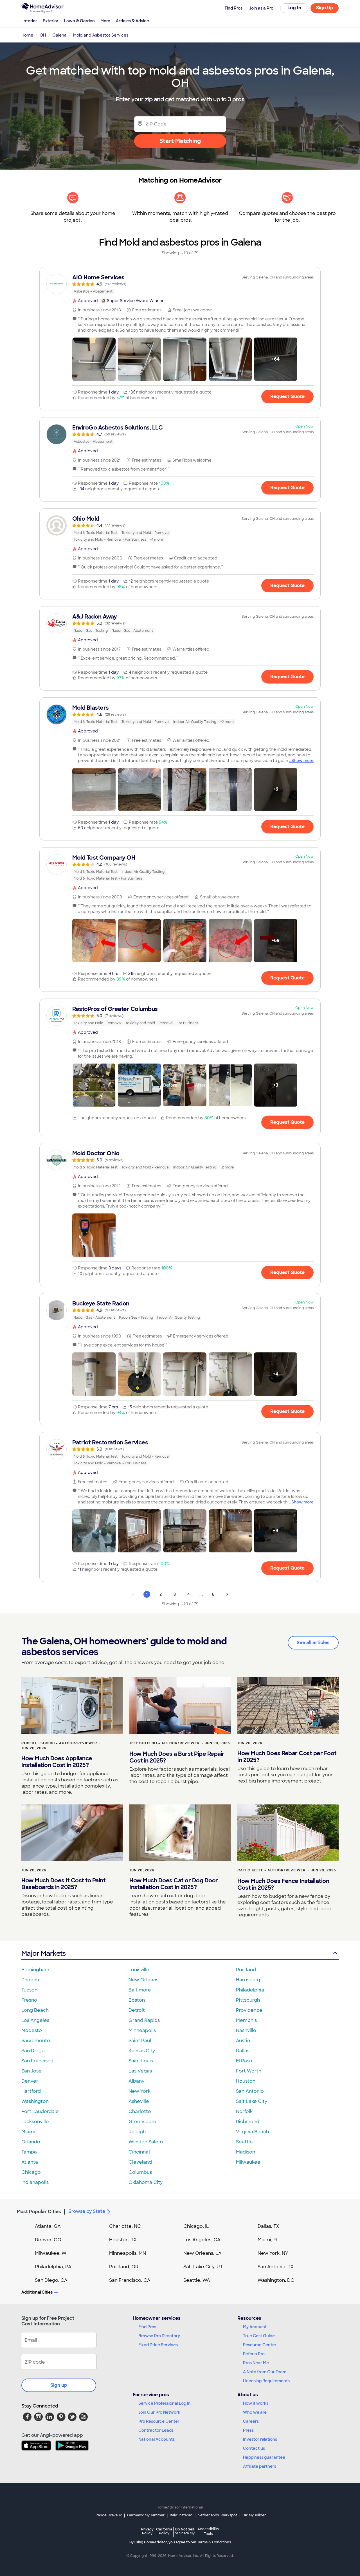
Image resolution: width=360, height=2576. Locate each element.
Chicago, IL (196, 2226)
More (105, 21)
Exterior (51, 21)
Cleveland (140, 2162)
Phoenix (31, 1980)
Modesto (32, 2030)
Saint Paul (140, 2041)
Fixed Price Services (158, 2345)
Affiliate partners (260, 2466)
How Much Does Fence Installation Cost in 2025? (283, 1884)
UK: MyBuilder (254, 2515)
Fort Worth (249, 2071)
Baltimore (140, 1990)
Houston (246, 2081)
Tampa (29, 2152)
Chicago (31, 2172)
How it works (256, 2403)
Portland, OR (124, 2267)
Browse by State (87, 2211)
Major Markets (43, 1953)
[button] (94, 359)
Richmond (248, 2122)
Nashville (246, 2030)
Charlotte (140, 2111)
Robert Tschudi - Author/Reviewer (59, 1743)
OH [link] (43, 35)
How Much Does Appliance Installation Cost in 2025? (57, 1762)
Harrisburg (248, 1980)
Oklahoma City (146, 2182)
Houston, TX (123, 2240)
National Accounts (157, 2439)
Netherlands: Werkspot (217, 2515)
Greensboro (142, 2122)
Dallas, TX (268, 2226)
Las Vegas (140, 2071)
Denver (30, 2081)
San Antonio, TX (276, 2267)
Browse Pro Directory (159, 2336)
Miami (28, 2132)
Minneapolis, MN (128, 2253)
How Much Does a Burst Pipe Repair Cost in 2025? (177, 1757)
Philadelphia (250, 1990)
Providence (249, 2010)
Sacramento (36, 2041)
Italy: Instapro (181, 2515)
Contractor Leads (156, 2430)
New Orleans (143, 1980)
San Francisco (37, 2061)
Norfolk (244, 2111)
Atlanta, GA (48, 2226)
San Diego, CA (51, 2280)
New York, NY (273, 2253)
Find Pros (147, 2327)
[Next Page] (227, 1594)
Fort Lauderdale (40, 2111)
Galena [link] (59, 35)
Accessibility (208, 2532)
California (164, 2531)
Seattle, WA (197, 2280)
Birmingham (35, 1970)
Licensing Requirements (266, 2381)
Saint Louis (141, 2061)
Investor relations (260, 2439)
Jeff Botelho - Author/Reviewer (164, 1743)
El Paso (244, 2061)
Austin (243, 2041)
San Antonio (250, 2091)
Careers (251, 2421)
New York (139, 2091)
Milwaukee (248, 2162)
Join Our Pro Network (159, 2412)
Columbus (140, 2172)
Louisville (139, 1970)
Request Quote (287, 396)
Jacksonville (35, 2122)
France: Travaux (108, 2515)
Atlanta (30, 2162)
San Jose (31, 2071)
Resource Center (260, 2345)
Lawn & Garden (79, 21)
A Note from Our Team (265, 2372)
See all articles (313, 1643)
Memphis (246, 2020)
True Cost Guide (259, 2336)
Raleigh (137, 2132)
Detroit (137, 2010)
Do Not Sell (185, 2531)
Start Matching (180, 141)
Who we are (255, 2412)
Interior (30, 21)
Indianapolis (35, 2182)
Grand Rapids (144, 2020)
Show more (302, 761)
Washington (35, 2101)
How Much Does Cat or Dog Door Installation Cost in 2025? (174, 1884)
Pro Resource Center (159, 2421)
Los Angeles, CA (202, 2240)
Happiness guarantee (264, 2457)
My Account (255, 2327)
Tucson (29, 1990)
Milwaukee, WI (51, 2253)
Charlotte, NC (125, 2226)
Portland (246, 1970)
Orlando (31, 2142)
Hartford (31, 2091)
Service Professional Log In (165, 2403)
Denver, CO (48, 2240)
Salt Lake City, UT (203, 2267)
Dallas (243, 2051)
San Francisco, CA (130, 2280)
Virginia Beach (252, 2132)
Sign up (59, 2385)
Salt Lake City (252, 2101)
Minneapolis (142, 2030)
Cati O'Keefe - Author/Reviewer (271, 1870)
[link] (180, 284)
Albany (136, 2081)
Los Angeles (35, 2020)
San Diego (33, 2051)
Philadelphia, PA (53, 2267)
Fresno (29, 2000)
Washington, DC (276, 2280)
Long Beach (35, 2010)
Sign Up (325, 8)
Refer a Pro (254, 2354)
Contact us (254, 2448)
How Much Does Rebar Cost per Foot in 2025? (287, 1757)
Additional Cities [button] (37, 2292)
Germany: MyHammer (146, 2515)
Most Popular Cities (39, 2212)
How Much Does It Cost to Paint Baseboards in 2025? (63, 1884)
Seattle (244, 2142)
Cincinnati (140, 2152)
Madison (246, 2152)
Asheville (139, 2101)
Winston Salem (146, 2142)
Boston (137, 2000)
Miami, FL (268, 2240)
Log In (294, 8)
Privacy (147, 2531)
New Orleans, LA (202, 2253)
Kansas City (142, 2051)
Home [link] (27, 35)
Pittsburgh (248, 2000)
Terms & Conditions (214, 2542)
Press (248, 2430)
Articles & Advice (132, 21)
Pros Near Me (256, 2363)
